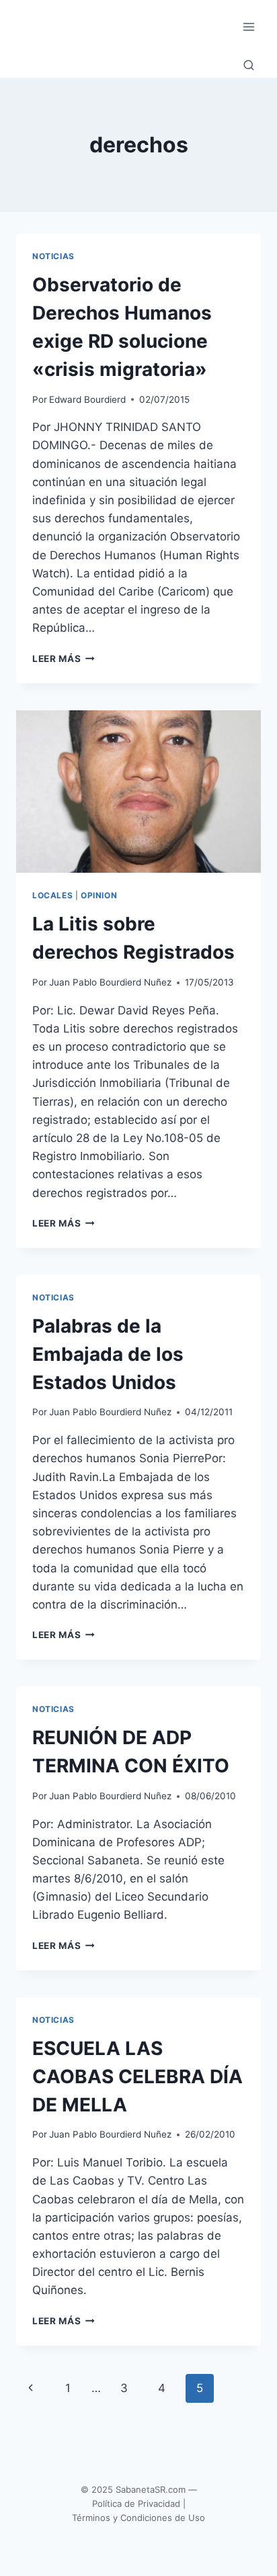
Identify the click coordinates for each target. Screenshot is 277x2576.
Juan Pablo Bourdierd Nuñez (110, 982)
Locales (52, 895)
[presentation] (138, 792)
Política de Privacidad (136, 2503)
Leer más (64, 659)
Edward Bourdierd (87, 399)
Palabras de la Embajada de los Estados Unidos (108, 1354)
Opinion (99, 895)
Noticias (53, 256)
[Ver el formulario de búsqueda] (249, 66)
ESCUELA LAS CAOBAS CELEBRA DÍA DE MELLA (137, 2077)
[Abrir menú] (248, 27)
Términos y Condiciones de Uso (138, 2518)
